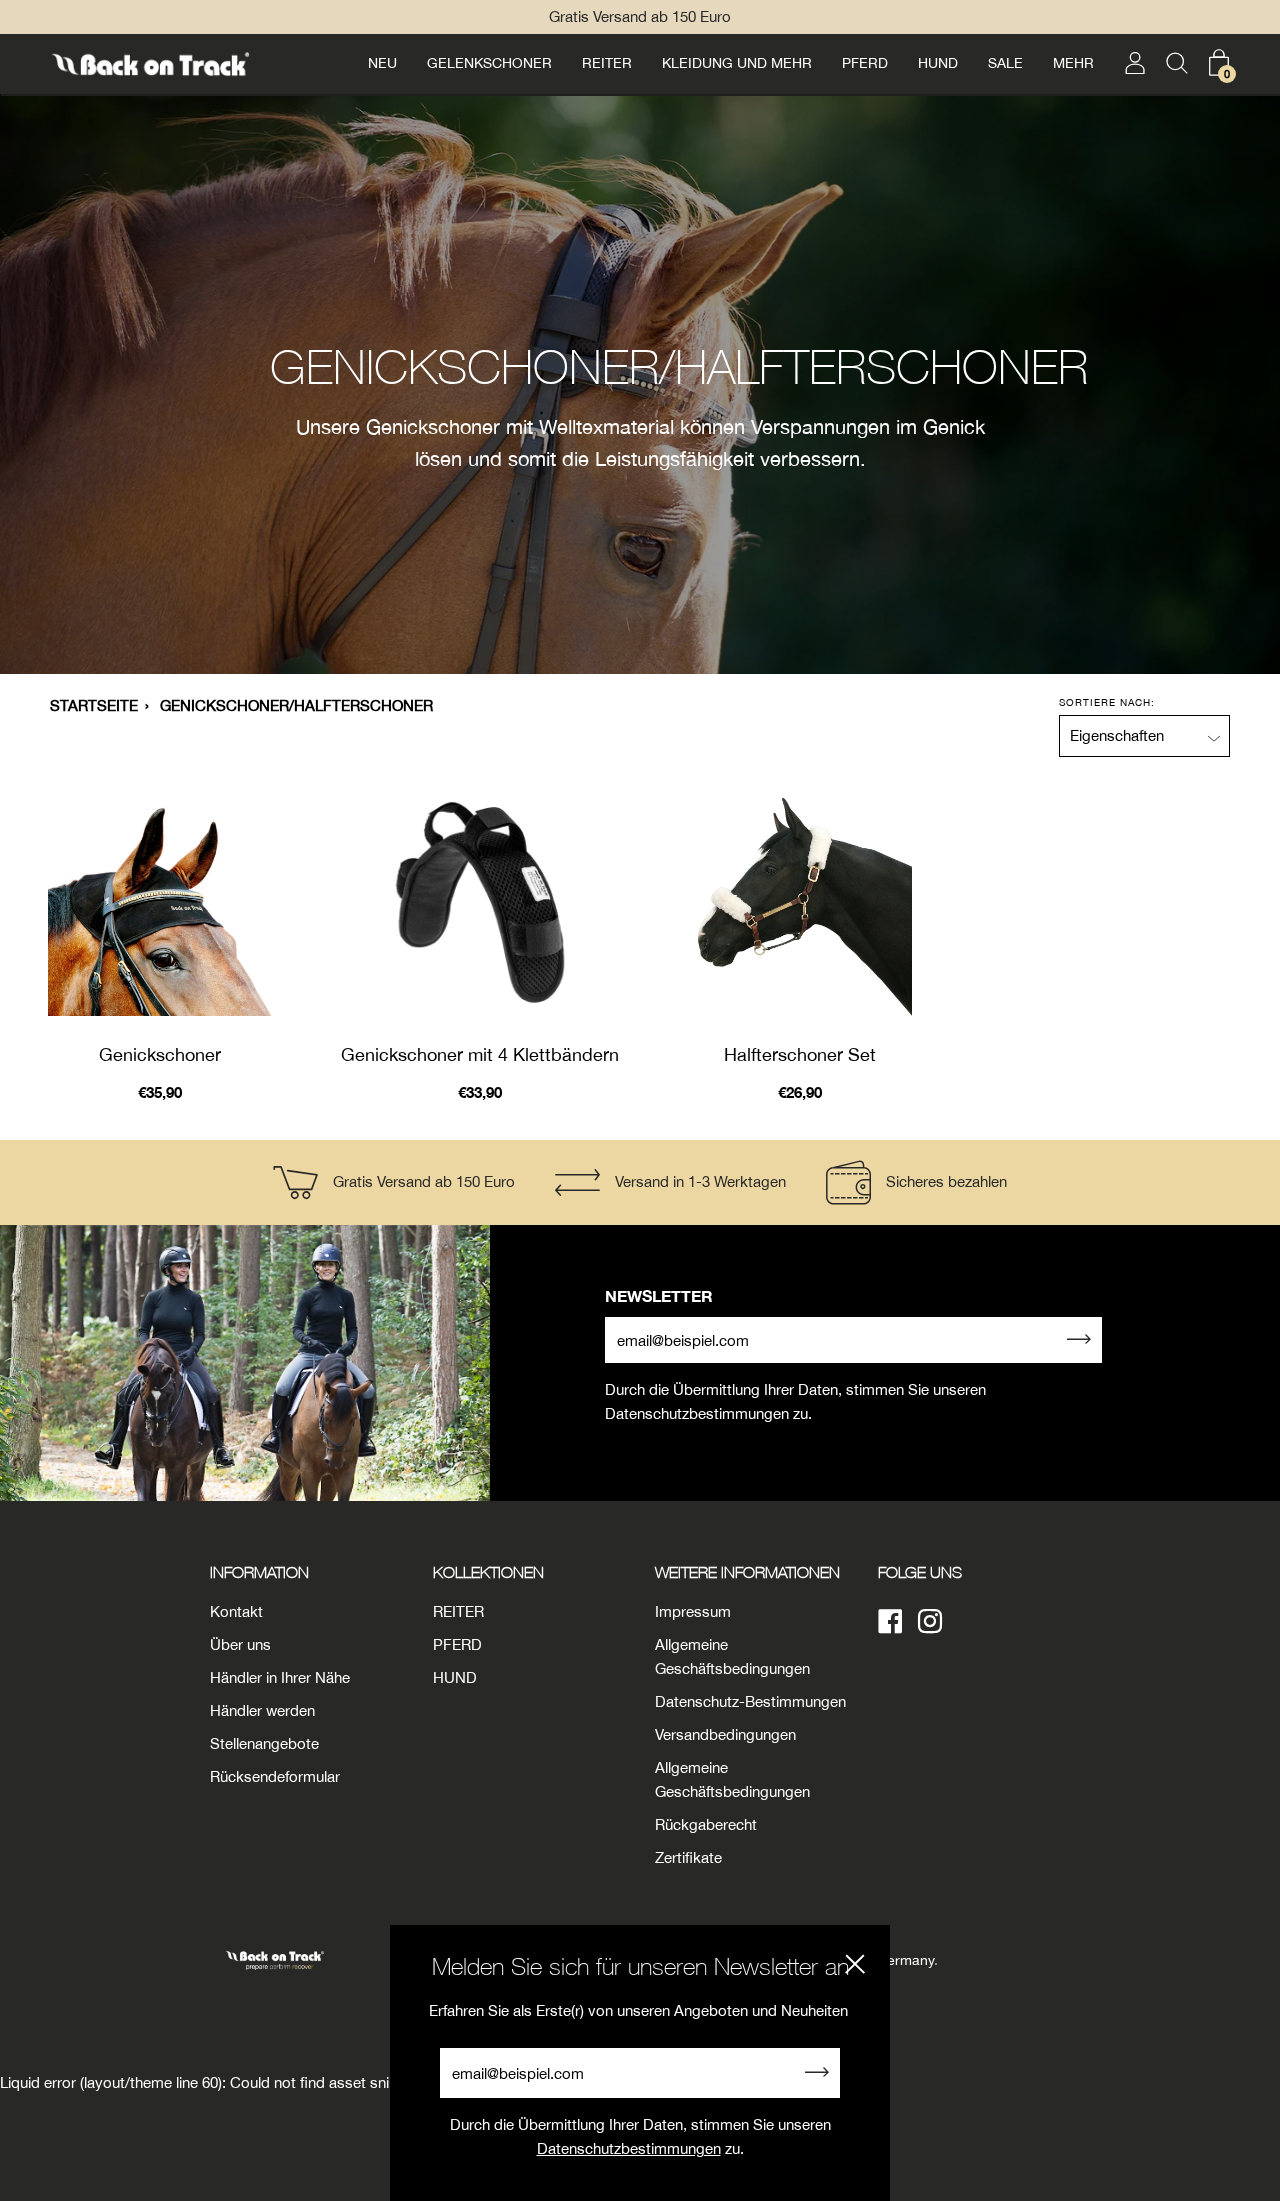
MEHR (1073, 63)
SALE (1005, 63)
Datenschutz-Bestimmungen (750, 1701)
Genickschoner (160, 1054)
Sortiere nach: (1107, 702)
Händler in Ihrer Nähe (280, 1677)
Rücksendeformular (275, 1776)
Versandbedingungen (725, 1734)
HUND (938, 63)
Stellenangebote (264, 1743)
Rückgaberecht (706, 1824)
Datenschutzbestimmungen (629, 2148)
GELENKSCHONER (489, 63)
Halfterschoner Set (800, 1054)
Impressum (693, 1611)
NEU (382, 63)
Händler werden (262, 1710)
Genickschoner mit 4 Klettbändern (480, 1054)
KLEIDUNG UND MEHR (737, 63)
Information (259, 1572)
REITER (607, 63)
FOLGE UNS (920, 1572)
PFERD (865, 63)
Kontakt (236, 1611)
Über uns (240, 1644)
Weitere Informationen (747, 1572)
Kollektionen (488, 1572)
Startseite (94, 705)
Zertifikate (688, 1857)
